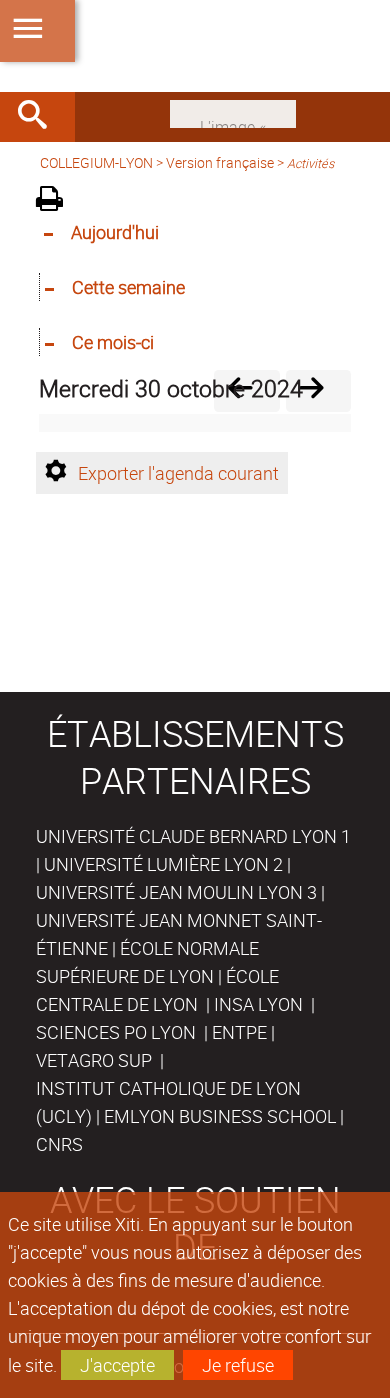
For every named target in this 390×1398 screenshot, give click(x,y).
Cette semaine (128, 287)
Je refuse (238, 1365)
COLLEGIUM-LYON (96, 162)
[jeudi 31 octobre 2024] (318, 390)
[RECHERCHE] (40, 117)
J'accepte (117, 1365)
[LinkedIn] (233, 112)
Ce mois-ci (113, 342)
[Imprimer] (56, 201)
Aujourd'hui (115, 232)
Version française (220, 162)
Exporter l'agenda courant (178, 473)
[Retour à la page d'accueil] (195, 46)
